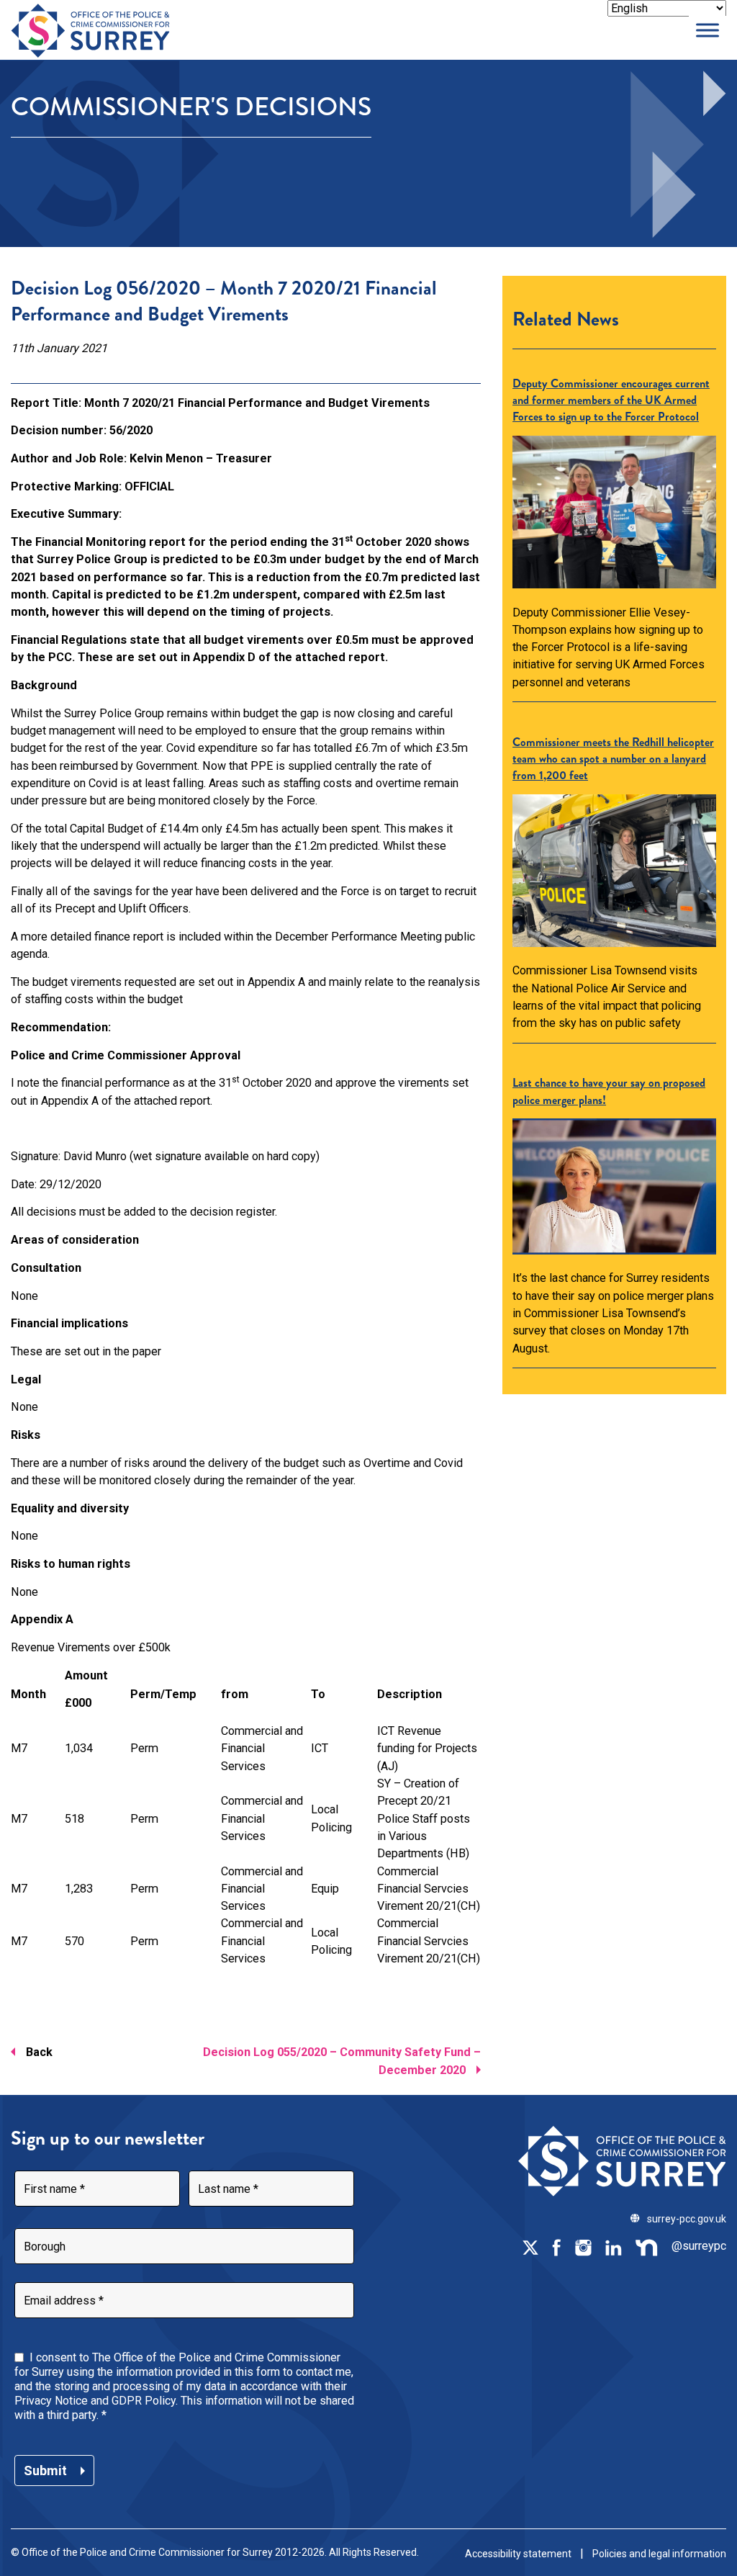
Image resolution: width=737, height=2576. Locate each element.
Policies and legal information (659, 2554)
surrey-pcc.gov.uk (687, 2219)
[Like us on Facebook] (556, 2246)
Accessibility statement (518, 2554)
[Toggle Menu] (707, 30)
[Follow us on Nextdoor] (647, 2246)
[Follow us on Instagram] (583, 2246)
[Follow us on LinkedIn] (613, 2246)
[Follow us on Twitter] (530, 2246)
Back (39, 2052)
